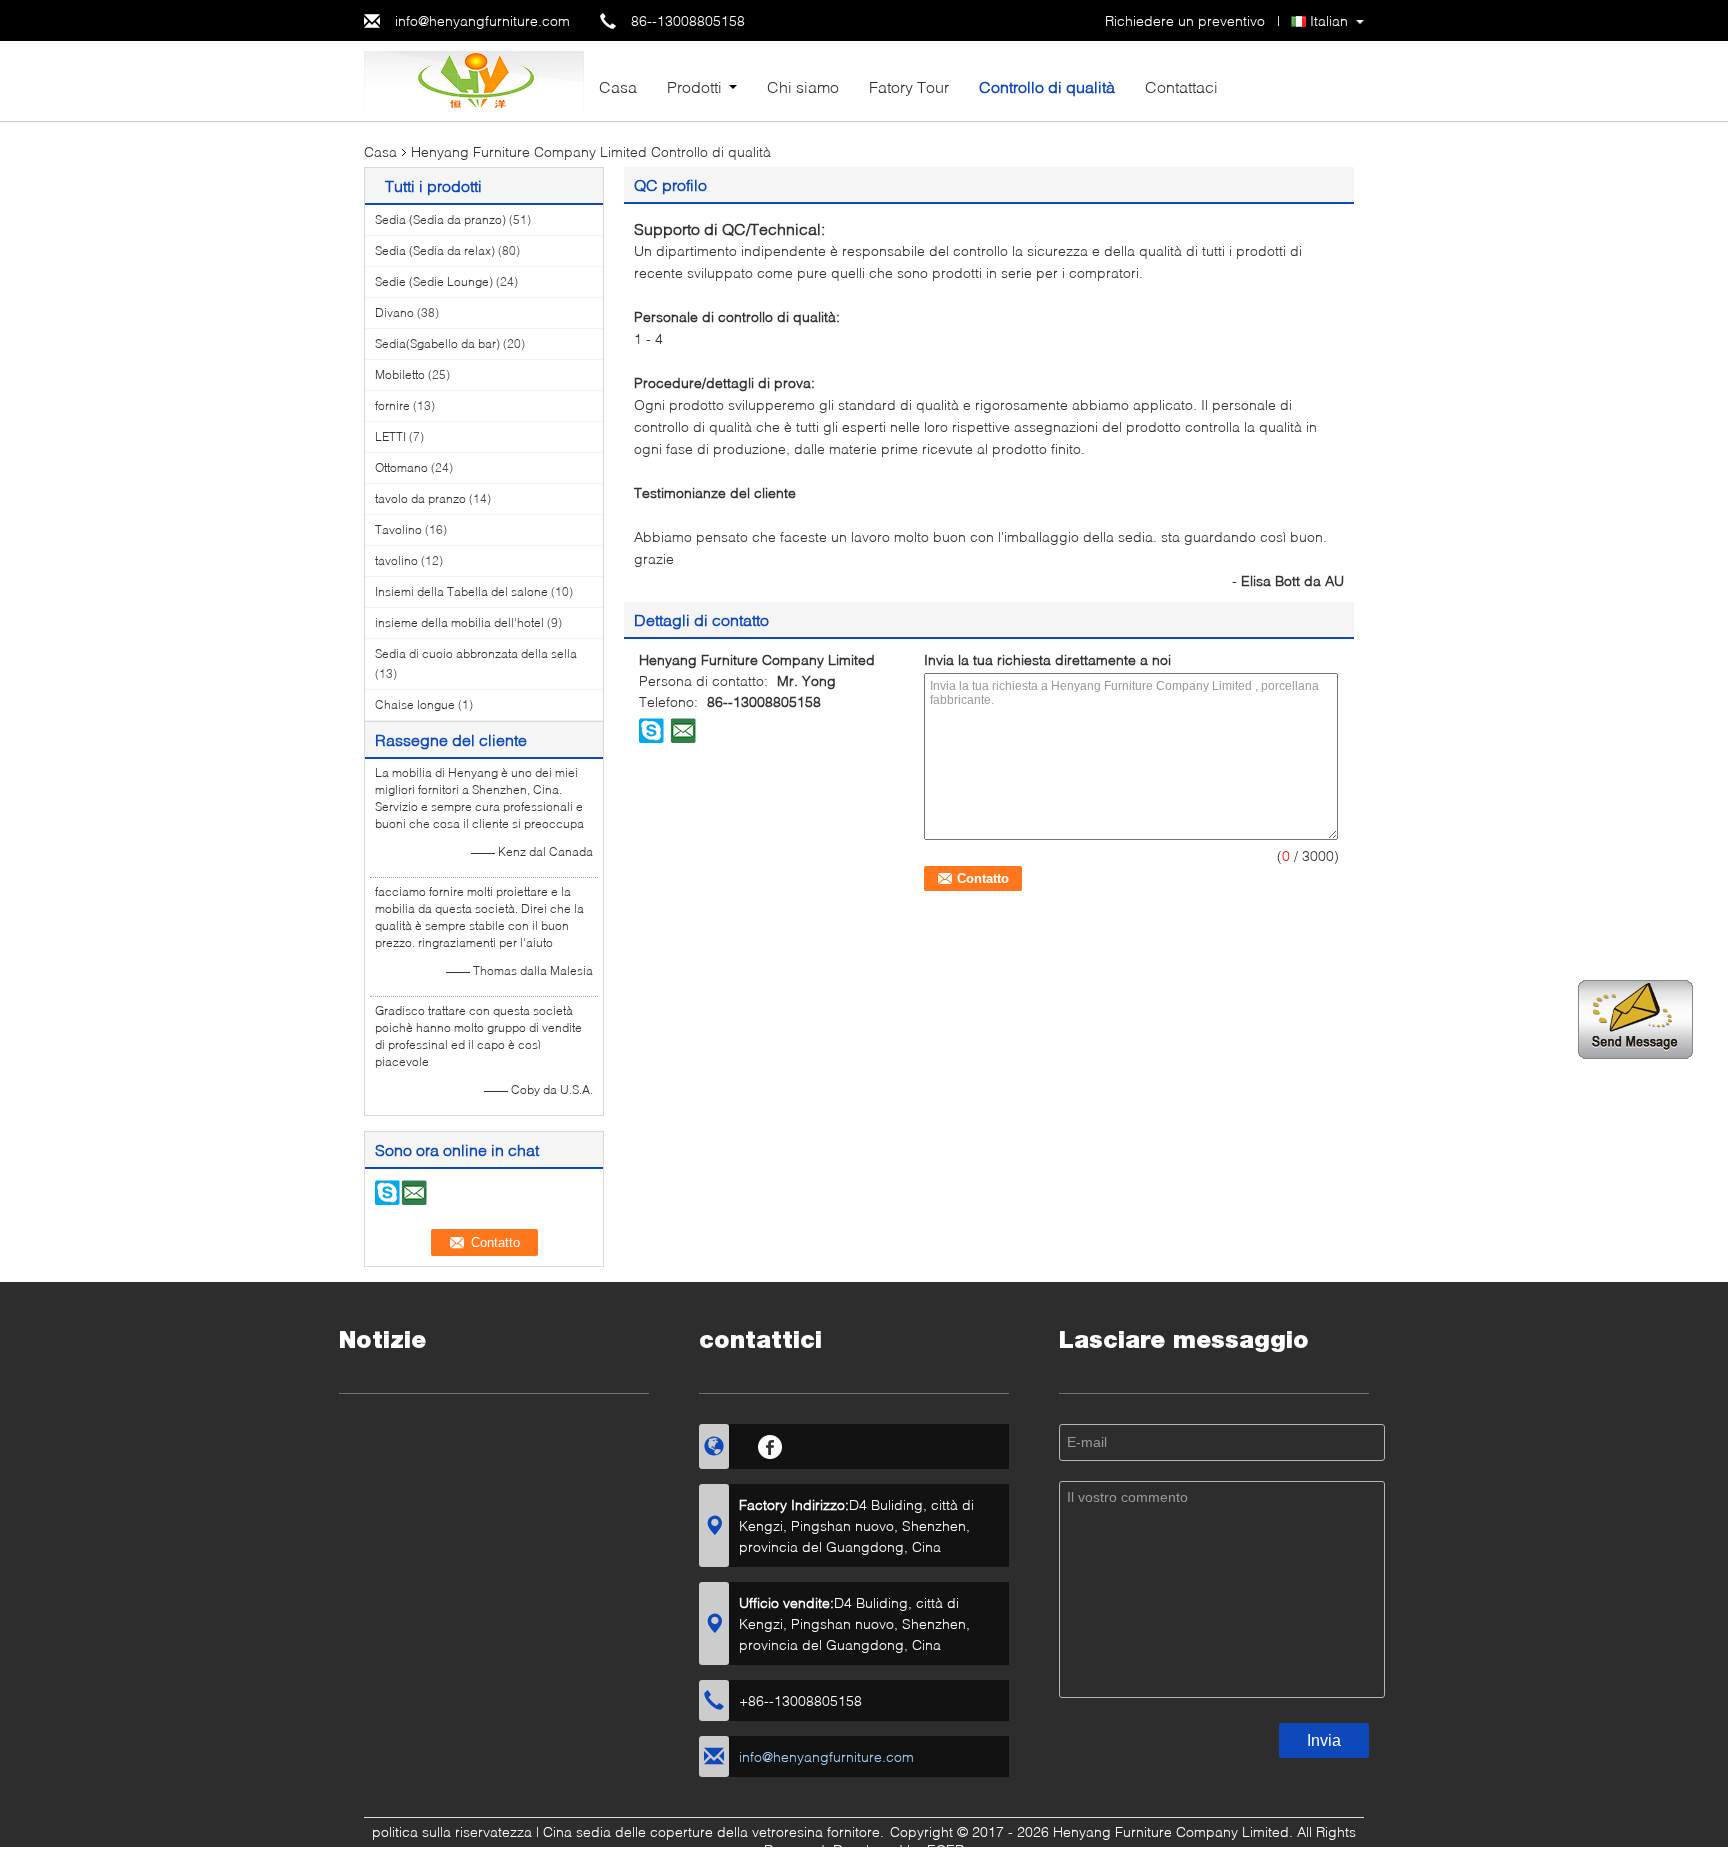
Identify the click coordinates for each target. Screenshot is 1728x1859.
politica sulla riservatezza (452, 1831)
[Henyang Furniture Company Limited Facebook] (770, 1444)
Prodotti (694, 86)
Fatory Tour (909, 86)
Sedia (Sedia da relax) (435, 250)
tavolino (396, 560)
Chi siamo (803, 86)
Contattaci (1181, 86)
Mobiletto (400, 374)
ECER (945, 1849)
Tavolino (398, 529)
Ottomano (401, 467)
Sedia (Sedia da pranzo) (440, 219)
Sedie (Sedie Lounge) (434, 281)
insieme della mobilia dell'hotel (459, 622)
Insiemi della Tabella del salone (461, 591)
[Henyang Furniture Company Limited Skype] (652, 730)
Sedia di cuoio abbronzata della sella (476, 653)
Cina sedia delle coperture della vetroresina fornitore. (715, 1831)
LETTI (390, 436)
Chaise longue (415, 704)
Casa (618, 86)
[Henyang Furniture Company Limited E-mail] (683, 730)
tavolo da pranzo (420, 498)
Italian (1329, 20)
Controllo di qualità (1047, 86)
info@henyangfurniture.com (482, 20)
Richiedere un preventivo (1185, 20)
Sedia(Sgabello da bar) (437, 343)
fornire (392, 405)
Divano (394, 312)
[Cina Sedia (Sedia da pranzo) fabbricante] (474, 79)
